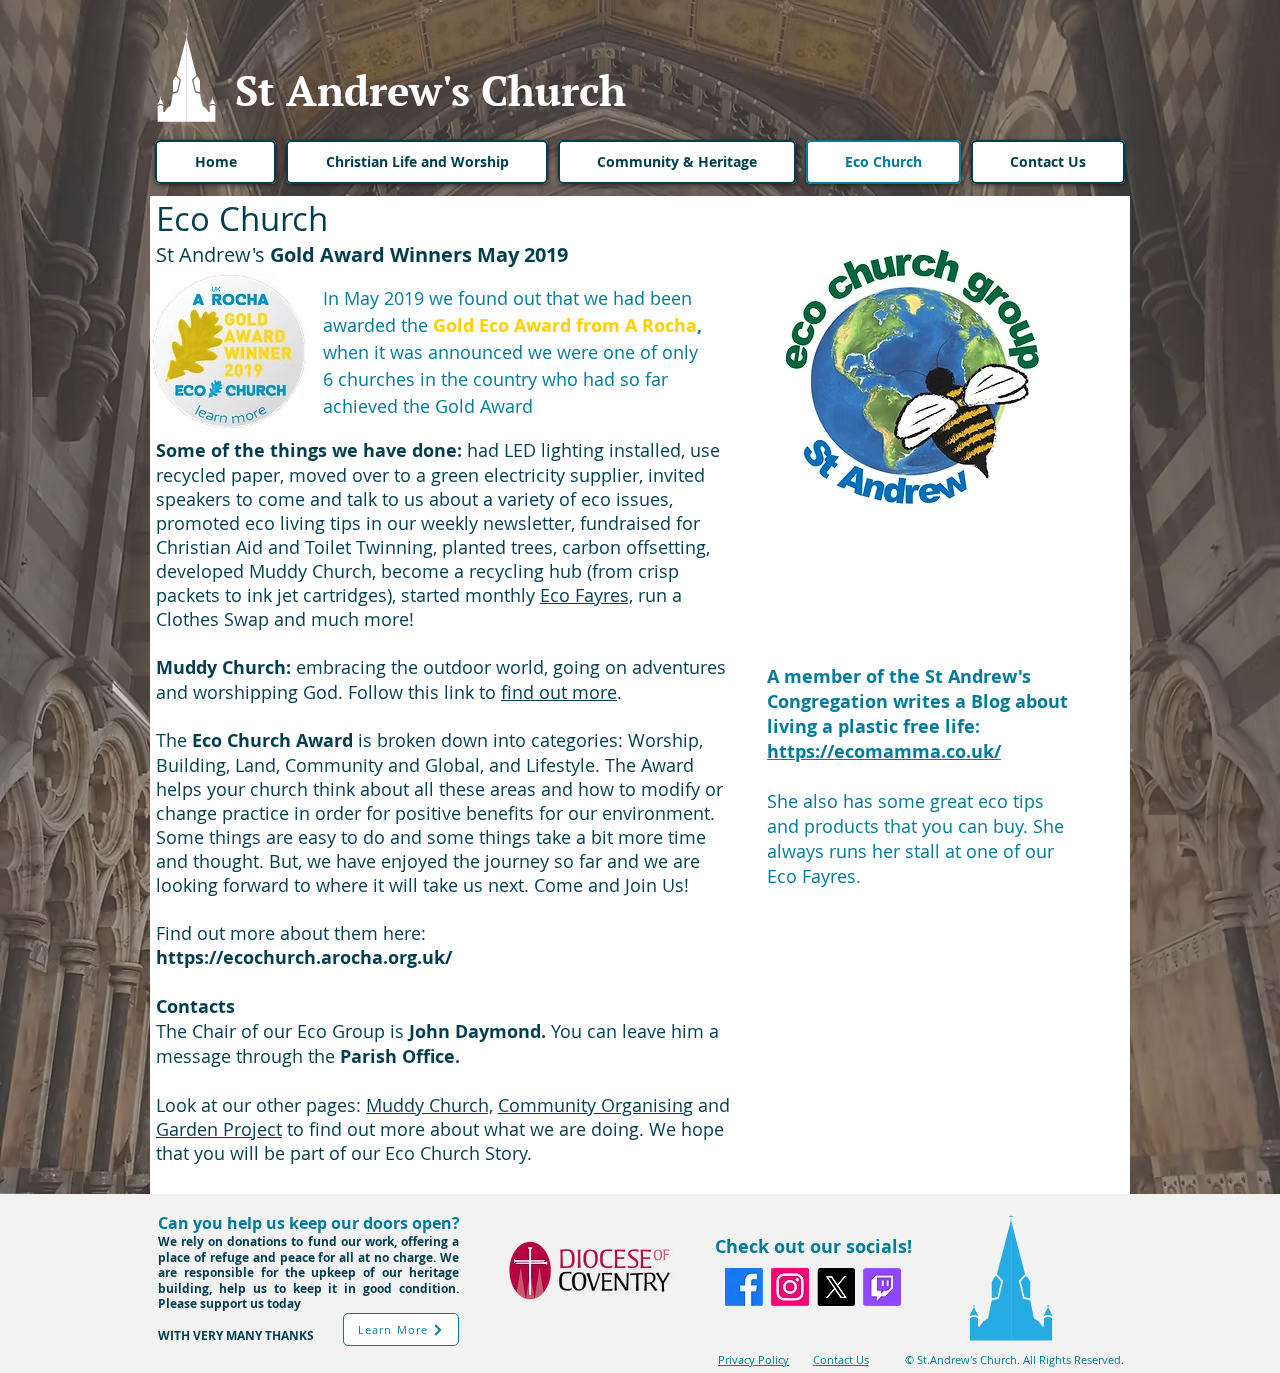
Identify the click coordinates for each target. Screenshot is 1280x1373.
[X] (836, 1287)
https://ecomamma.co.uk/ (884, 751)
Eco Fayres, (586, 595)
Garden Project (219, 1129)
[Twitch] (882, 1287)
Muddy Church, (429, 1105)
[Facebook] (744, 1287)
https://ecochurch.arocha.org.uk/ (306, 957)
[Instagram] (790, 1287)
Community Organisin (590, 1105)
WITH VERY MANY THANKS (236, 1335)
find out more (559, 692)
